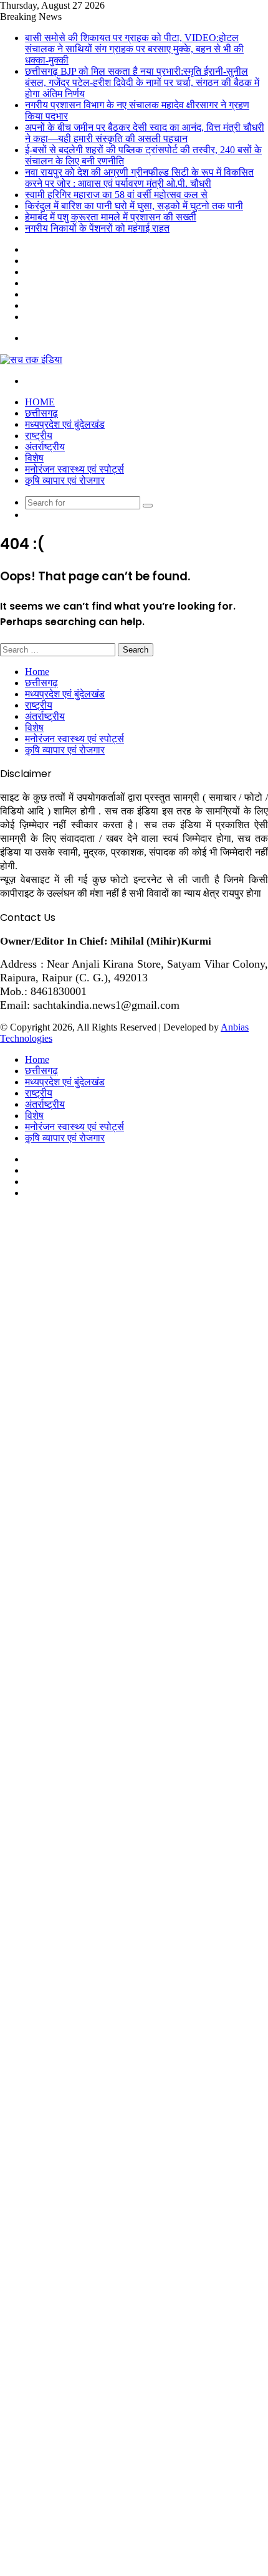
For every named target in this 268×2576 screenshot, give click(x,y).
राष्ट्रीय (39, 436)
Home (40, 402)
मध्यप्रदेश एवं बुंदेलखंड (65, 424)
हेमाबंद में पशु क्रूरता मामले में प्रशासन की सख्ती (111, 217)
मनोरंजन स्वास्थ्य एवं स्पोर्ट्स (74, 469)
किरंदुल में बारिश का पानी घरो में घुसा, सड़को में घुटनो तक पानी (134, 206)
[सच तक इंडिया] (31, 359)
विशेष (34, 458)
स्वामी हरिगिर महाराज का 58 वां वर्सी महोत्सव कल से (116, 195)
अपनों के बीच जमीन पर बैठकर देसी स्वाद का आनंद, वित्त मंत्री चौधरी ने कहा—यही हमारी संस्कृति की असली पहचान (145, 133)
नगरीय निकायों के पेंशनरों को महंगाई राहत (97, 228)
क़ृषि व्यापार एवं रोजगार (65, 480)
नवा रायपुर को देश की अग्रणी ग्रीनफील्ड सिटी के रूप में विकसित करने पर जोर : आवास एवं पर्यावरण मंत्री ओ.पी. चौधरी (139, 178)
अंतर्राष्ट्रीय (45, 447)
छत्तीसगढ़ (41, 413)
